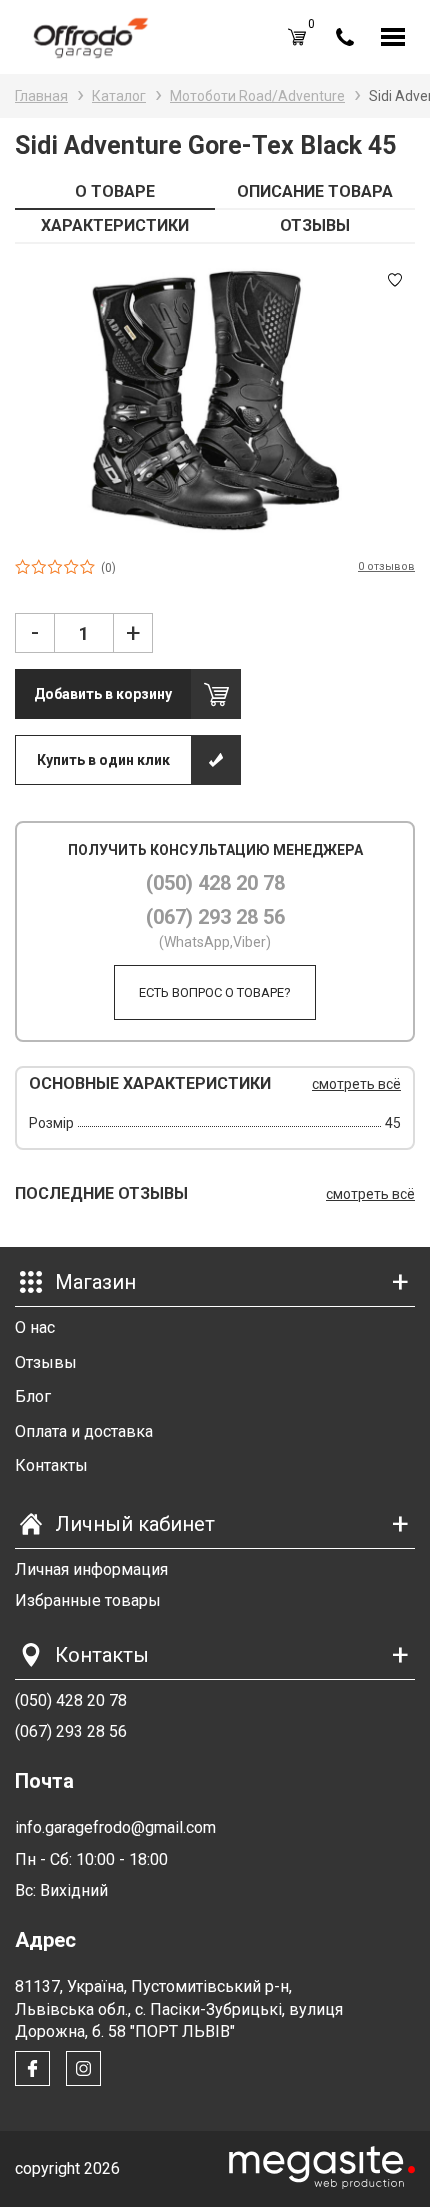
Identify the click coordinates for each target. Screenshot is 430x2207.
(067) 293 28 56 (215, 917)
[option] (215, 400)
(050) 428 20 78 (215, 883)
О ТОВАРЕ (115, 191)
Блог (33, 1396)
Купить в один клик (103, 760)
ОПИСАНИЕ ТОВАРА (315, 191)
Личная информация (91, 1569)
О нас (35, 1327)
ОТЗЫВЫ (315, 225)
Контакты (51, 1465)
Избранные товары (88, 1600)
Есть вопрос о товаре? (215, 992)
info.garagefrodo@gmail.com (115, 1827)
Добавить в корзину (103, 694)
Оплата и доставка (84, 1431)
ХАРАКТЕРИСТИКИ (115, 225)
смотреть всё (356, 1084)
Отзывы (46, 1362)
